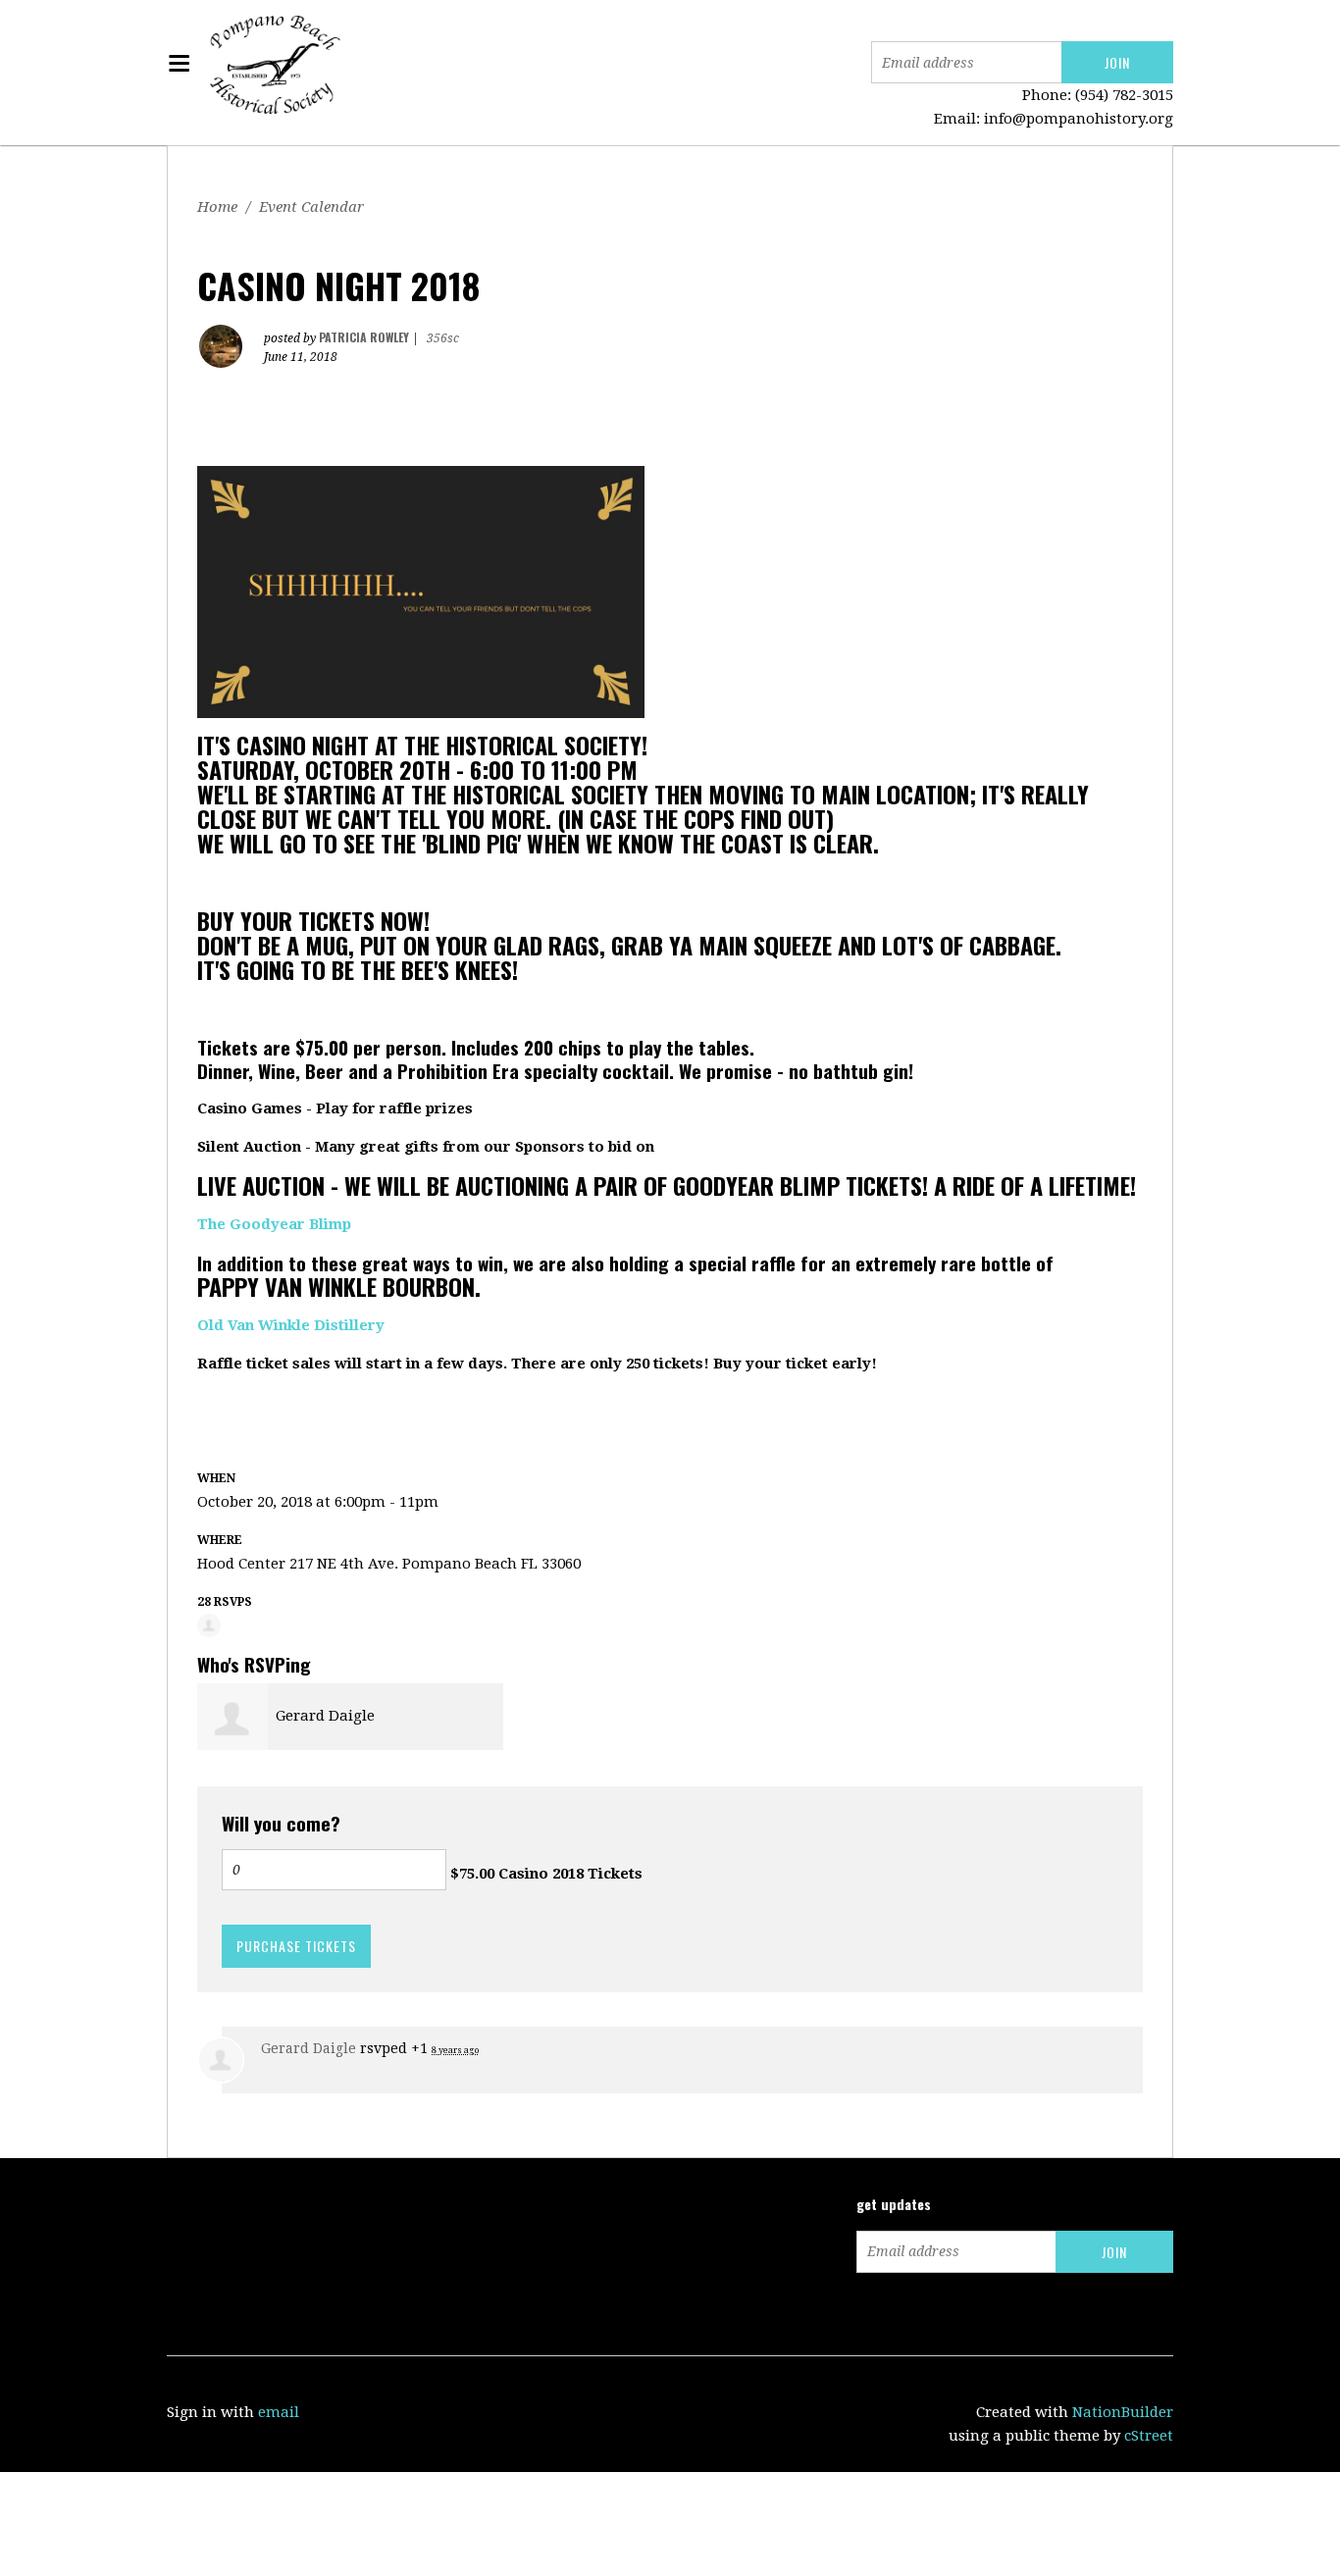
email (279, 2412)
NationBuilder (1123, 2412)
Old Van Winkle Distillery (291, 1325)
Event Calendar (311, 207)
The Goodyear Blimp (274, 1224)
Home (217, 207)
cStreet (1149, 2436)
